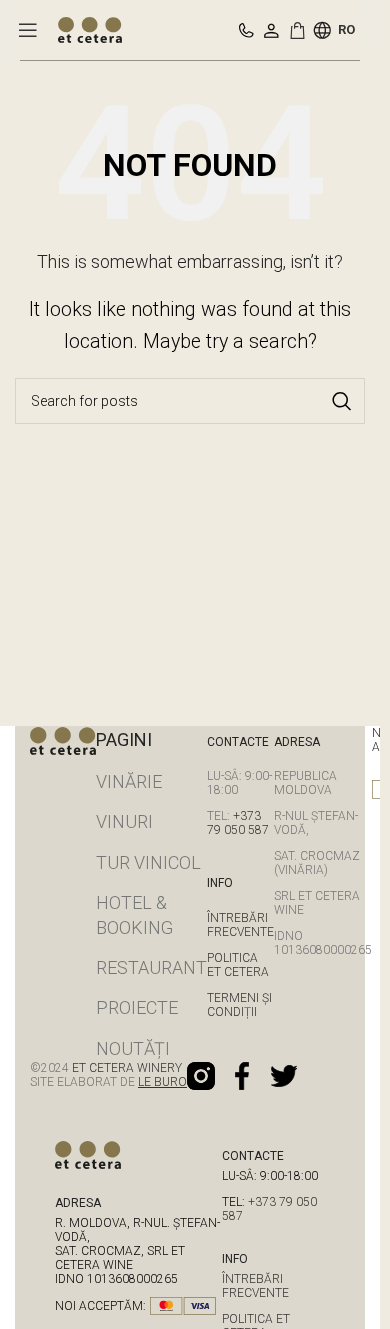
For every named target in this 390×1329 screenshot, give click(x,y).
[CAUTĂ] (342, 401)
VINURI (124, 821)
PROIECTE (137, 1007)
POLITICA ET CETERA (238, 965)
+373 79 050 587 (238, 823)
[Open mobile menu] (28, 30)
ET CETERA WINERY (125, 1068)
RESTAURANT (151, 967)
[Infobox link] (246, 30)
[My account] (271, 30)
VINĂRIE (129, 781)
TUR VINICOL (148, 862)
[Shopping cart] (301, 30)
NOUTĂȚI (133, 1048)
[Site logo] (90, 28)
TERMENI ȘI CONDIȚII (239, 1005)
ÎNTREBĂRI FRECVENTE (240, 925)
